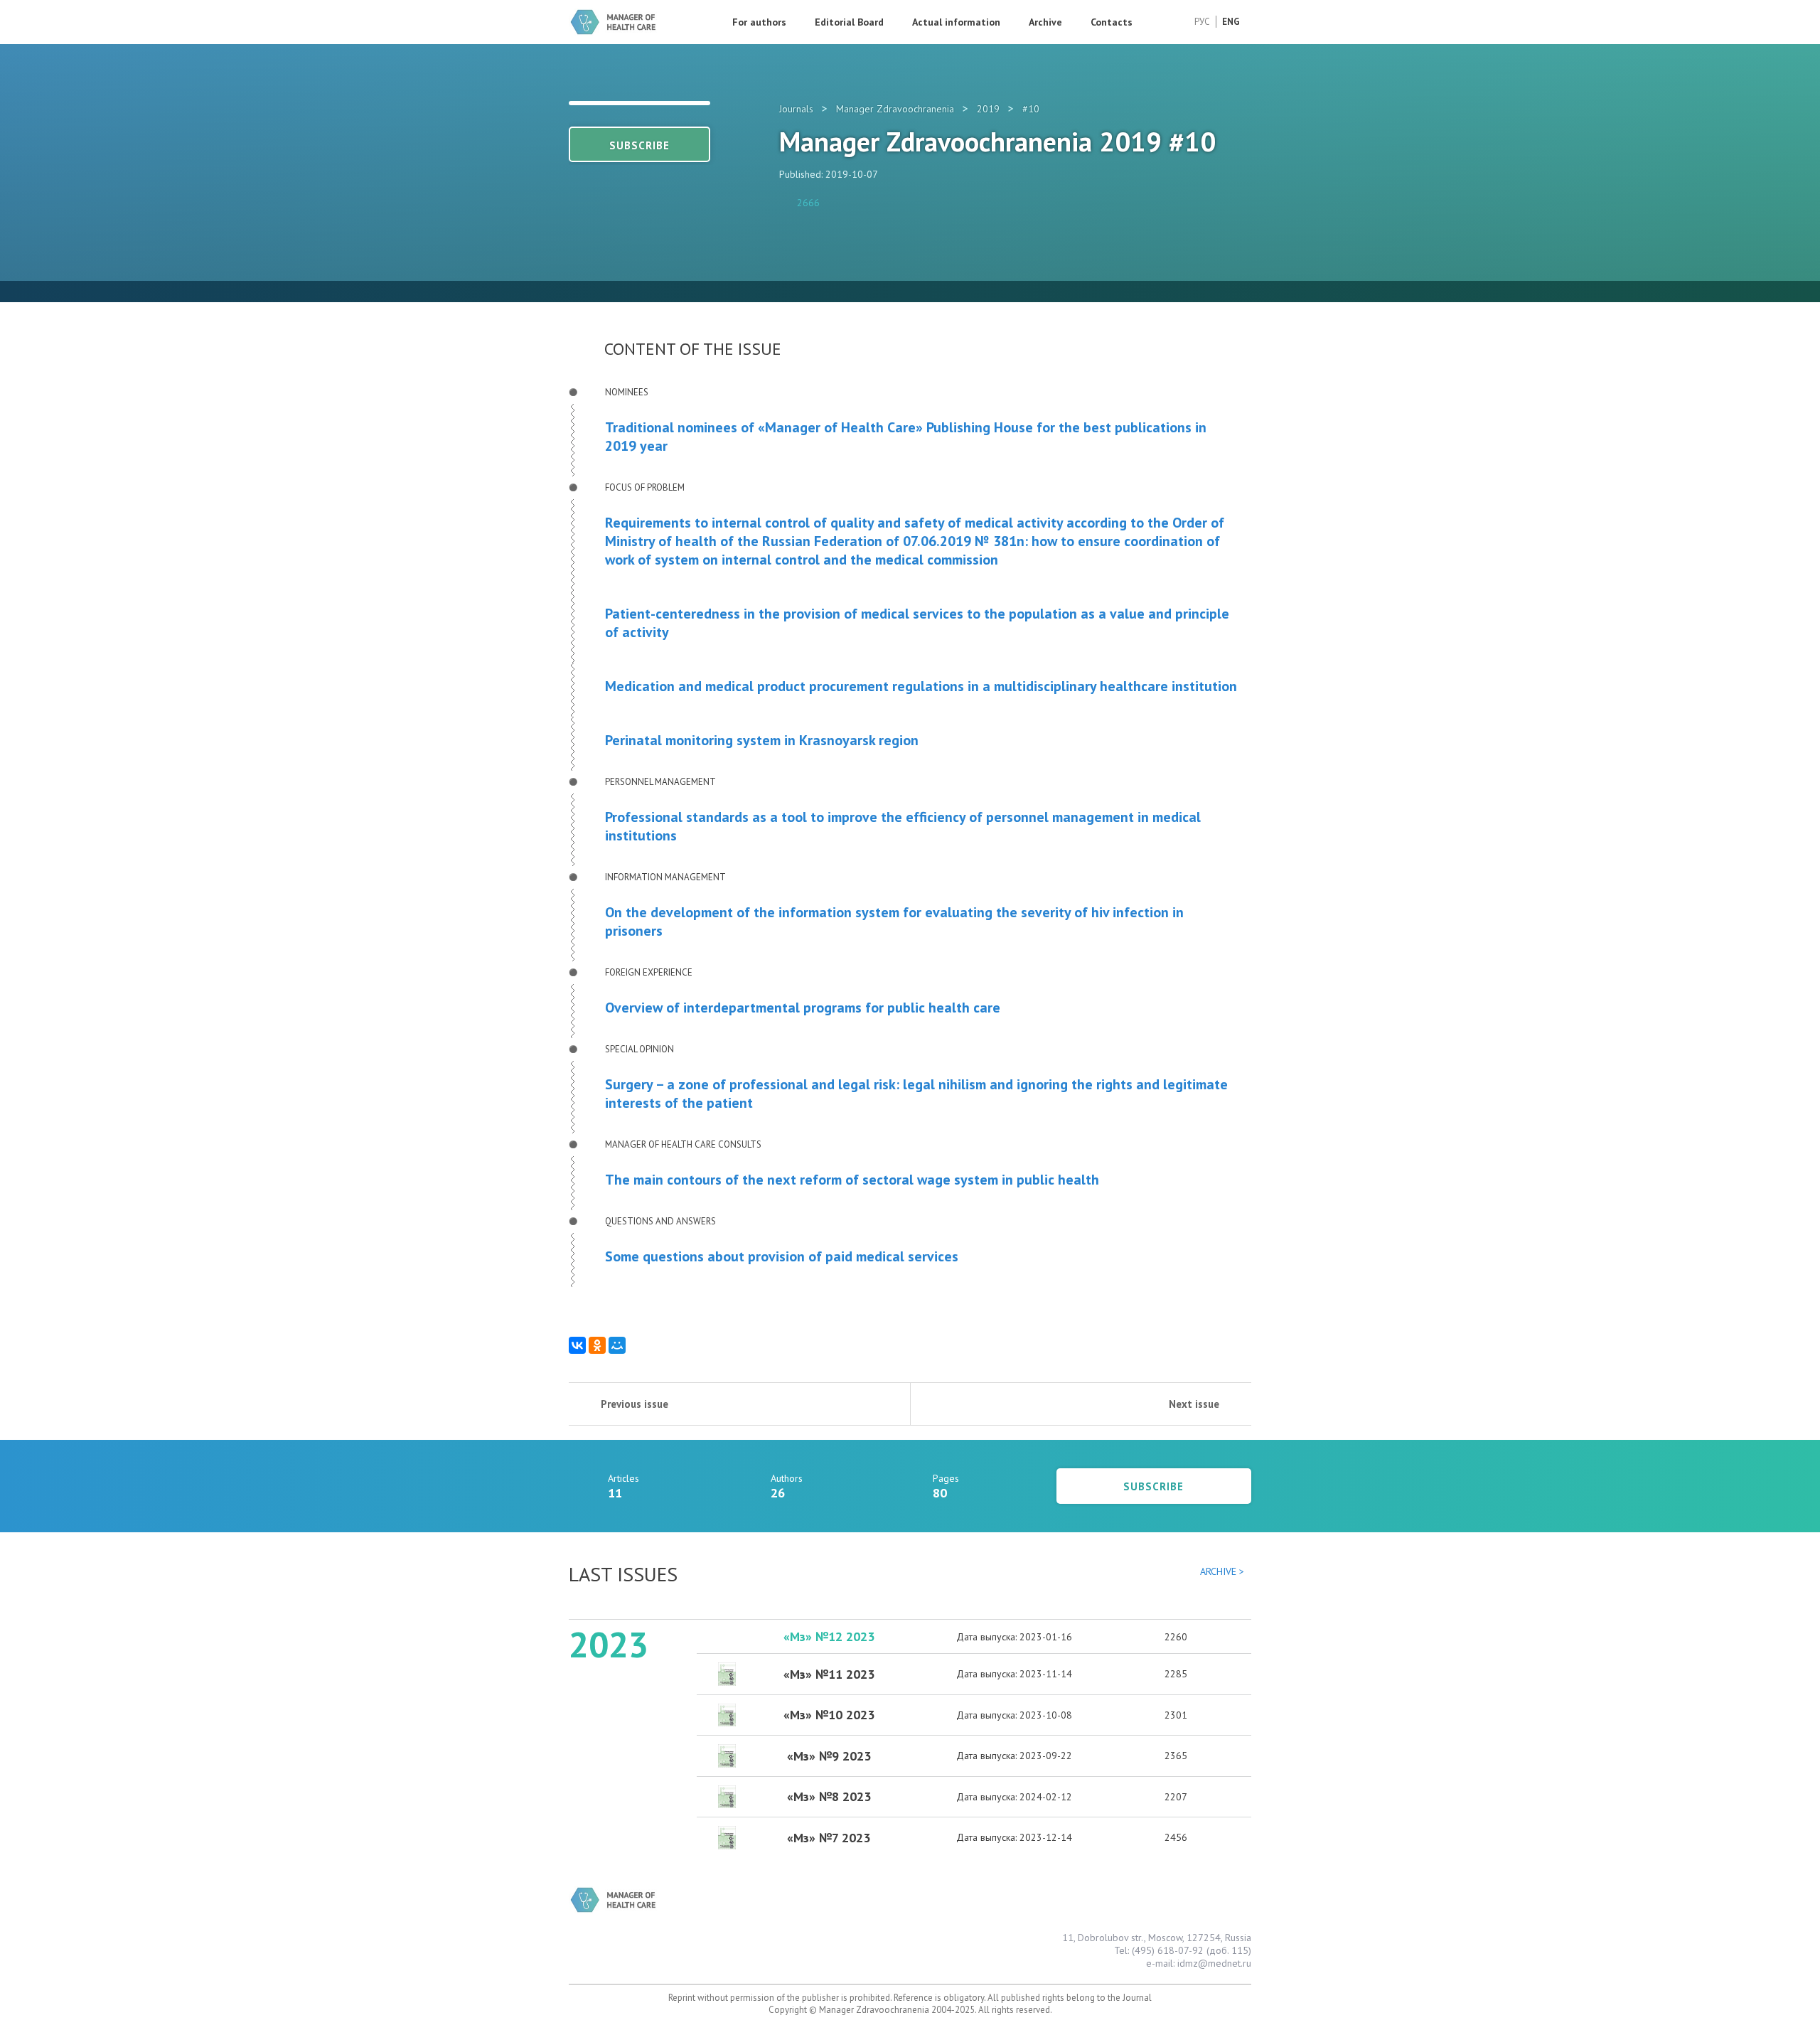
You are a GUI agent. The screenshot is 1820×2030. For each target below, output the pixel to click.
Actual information (956, 22)
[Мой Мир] (617, 1345)
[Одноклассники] (597, 1345)
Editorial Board (849, 22)
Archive (1045, 22)
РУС (1202, 22)
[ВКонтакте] (577, 1345)
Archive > (1222, 1571)
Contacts (1112, 22)
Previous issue (635, 1404)
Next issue (1194, 1404)
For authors (759, 22)
